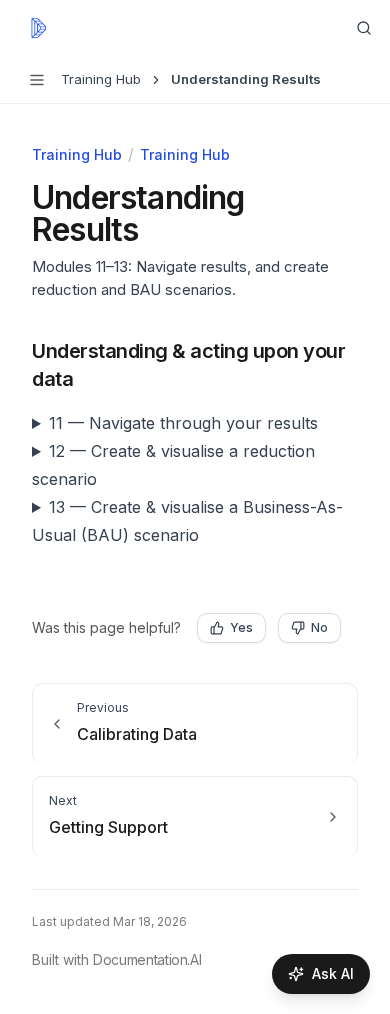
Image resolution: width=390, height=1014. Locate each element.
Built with (116, 959)
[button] (92, 351)
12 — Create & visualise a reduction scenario (173, 465)
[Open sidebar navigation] (37, 80)
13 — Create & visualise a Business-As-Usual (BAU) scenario (187, 521)
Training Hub (77, 154)
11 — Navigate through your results (183, 423)
